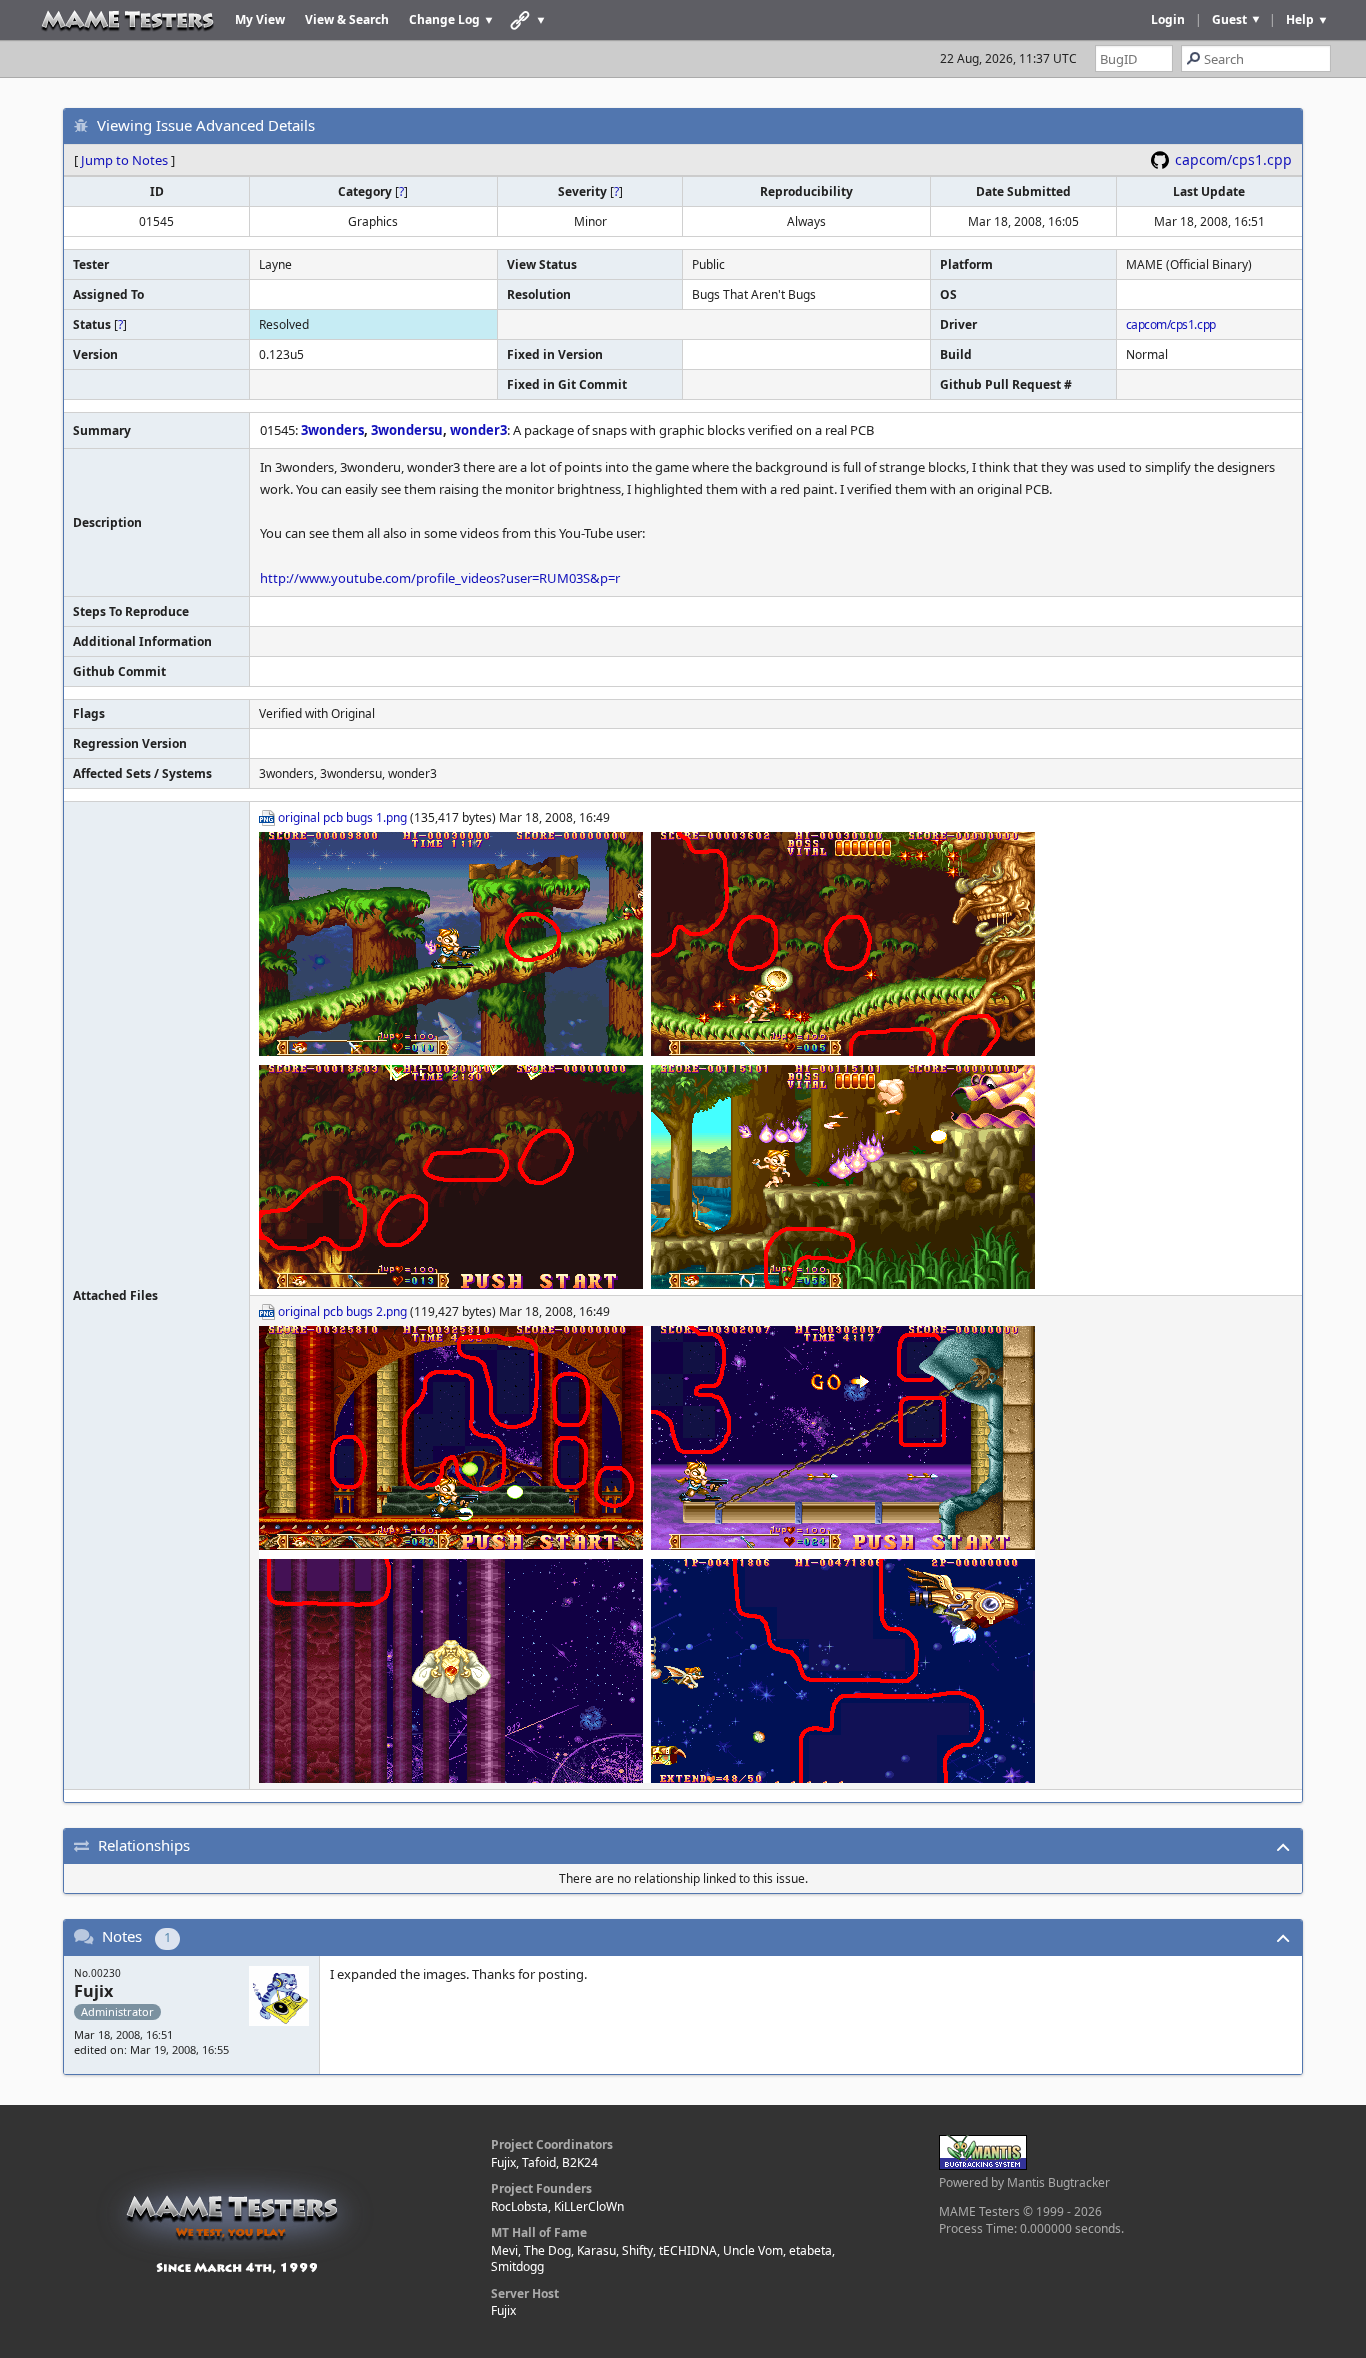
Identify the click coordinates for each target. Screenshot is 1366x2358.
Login (1168, 19)
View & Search (347, 19)
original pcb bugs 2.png (342, 1311)
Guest (1229, 19)
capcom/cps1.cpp (1233, 159)
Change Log (444, 19)
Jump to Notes (124, 160)
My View (260, 19)
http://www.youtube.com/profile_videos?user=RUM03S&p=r (440, 578)
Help (1300, 19)
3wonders (332, 430)
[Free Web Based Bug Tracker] (983, 2165)
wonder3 (478, 430)
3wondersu (407, 430)
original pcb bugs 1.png (342, 817)
